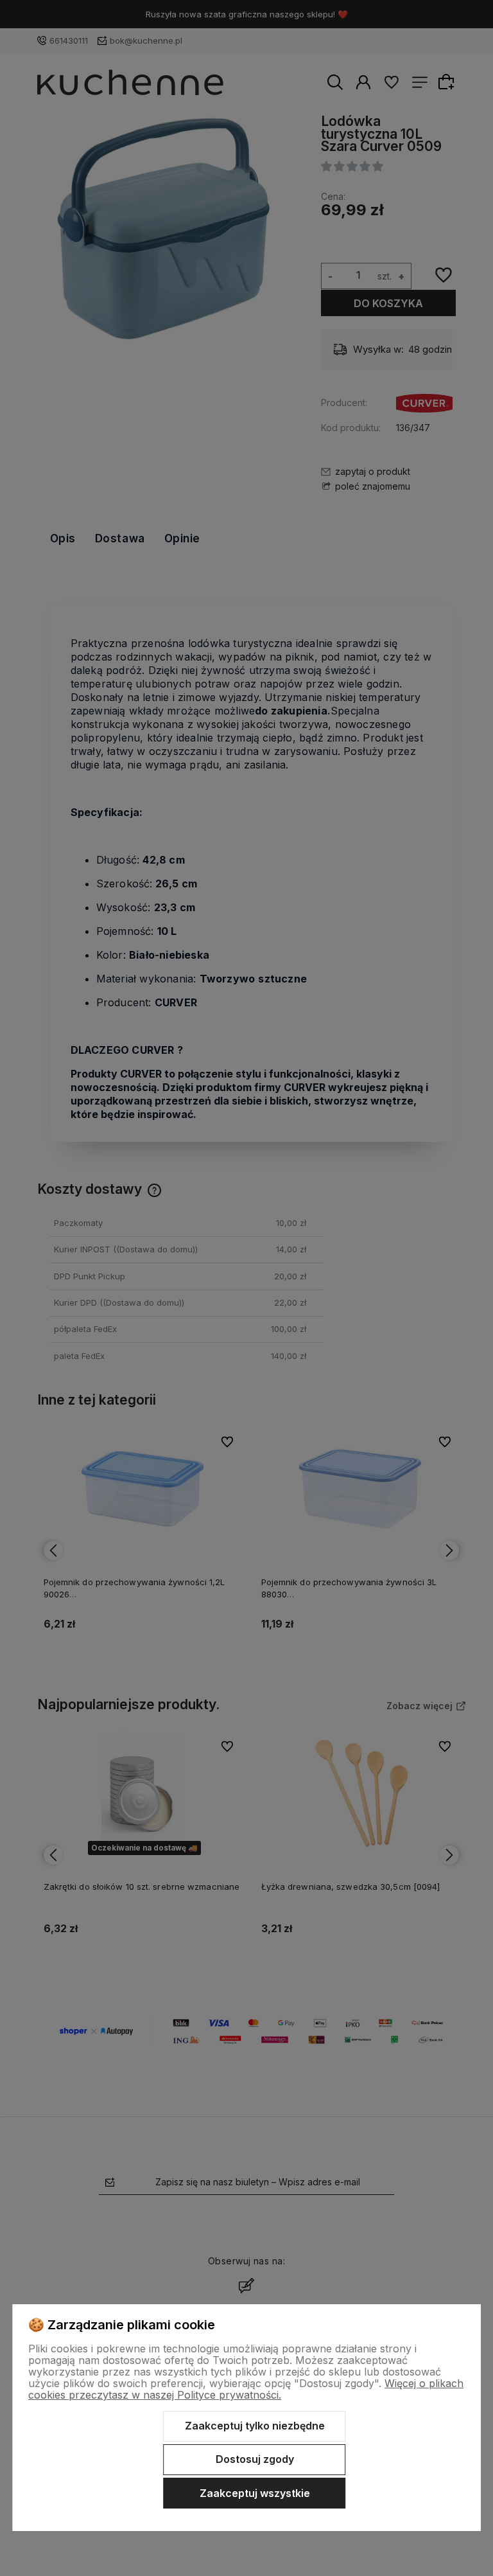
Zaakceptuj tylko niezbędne (255, 2426)
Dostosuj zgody (255, 2459)
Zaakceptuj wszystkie (255, 2493)
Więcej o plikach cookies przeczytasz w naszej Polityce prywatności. (246, 2389)
